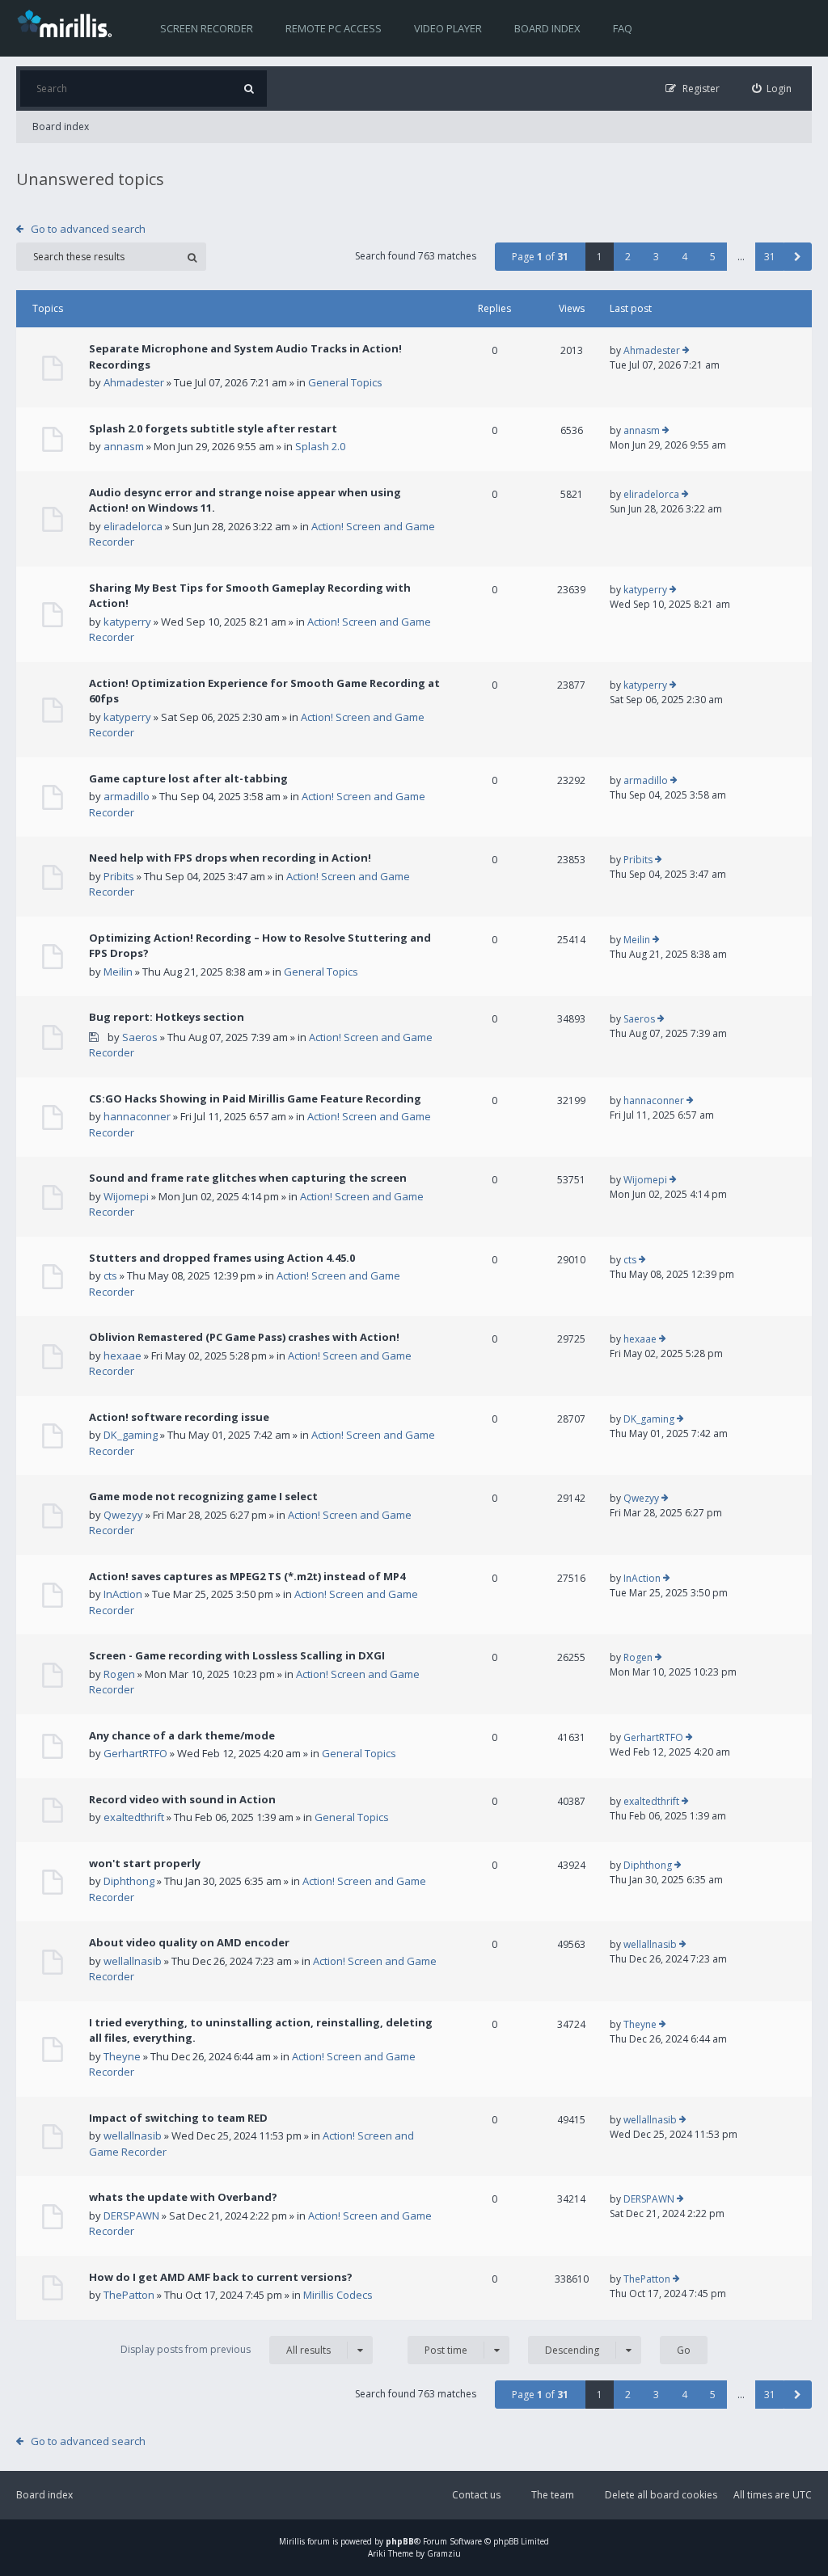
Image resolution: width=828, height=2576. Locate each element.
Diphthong (129, 1881)
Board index (547, 28)
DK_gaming (131, 1435)
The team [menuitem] (553, 2495)
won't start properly (145, 1863)
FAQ (623, 28)
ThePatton (129, 2295)
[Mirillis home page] (68, 23)
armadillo (127, 796)
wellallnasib (133, 1961)
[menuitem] (772, 89)
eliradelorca (133, 526)
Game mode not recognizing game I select (203, 1496)
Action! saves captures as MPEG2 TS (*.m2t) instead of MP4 (247, 1576)
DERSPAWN (131, 2216)
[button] (798, 257)
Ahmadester (134, 382)
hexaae (123, 1355)
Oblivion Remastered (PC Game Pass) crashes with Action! (244, 1337)
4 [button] (684, 257)
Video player (448, 28)
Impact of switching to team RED (178, 2118)
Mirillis (292, 2541)
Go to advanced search (88, 229)
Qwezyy (123, 1515)
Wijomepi (126, 1196)
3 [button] (656, 257)
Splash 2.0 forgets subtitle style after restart (213, 428)
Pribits (119, 876)
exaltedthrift (134, 1817)
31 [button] (770, 257)
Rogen (119, 1674)
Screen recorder (207, 28)
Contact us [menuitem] (476, 2495)
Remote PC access (334, 28)
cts (110, 1275)
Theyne (122, 2056)
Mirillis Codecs (338, 2295)
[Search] (249, 89)
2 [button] (628, 257)
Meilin (118, 972)
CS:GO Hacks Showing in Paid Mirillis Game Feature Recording (255, 1098)
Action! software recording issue (179, 1417)
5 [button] (713, 257)
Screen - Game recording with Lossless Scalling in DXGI (237, 1655)
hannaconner (137, 1116)
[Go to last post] (686, 351)
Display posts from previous (226, 2350)
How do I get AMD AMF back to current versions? (221, 2277)
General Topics (345, 382)
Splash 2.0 (320, 446)
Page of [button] (540, 257)
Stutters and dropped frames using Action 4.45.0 (222, 1258)
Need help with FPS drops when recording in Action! (230, 858)
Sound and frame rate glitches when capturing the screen (248, 1178)
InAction (123, 1594)
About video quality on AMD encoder (189, 1942)
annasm (124, 446)
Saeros (140, 1037)
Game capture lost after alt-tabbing (188, 778)
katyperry (127, 622)
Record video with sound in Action (182, 1799)
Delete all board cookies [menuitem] (661, 2495)
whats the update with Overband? (183, 2197)
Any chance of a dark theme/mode (182, 1735)
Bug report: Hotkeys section (167, 1017)
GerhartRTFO (135, 1753)
